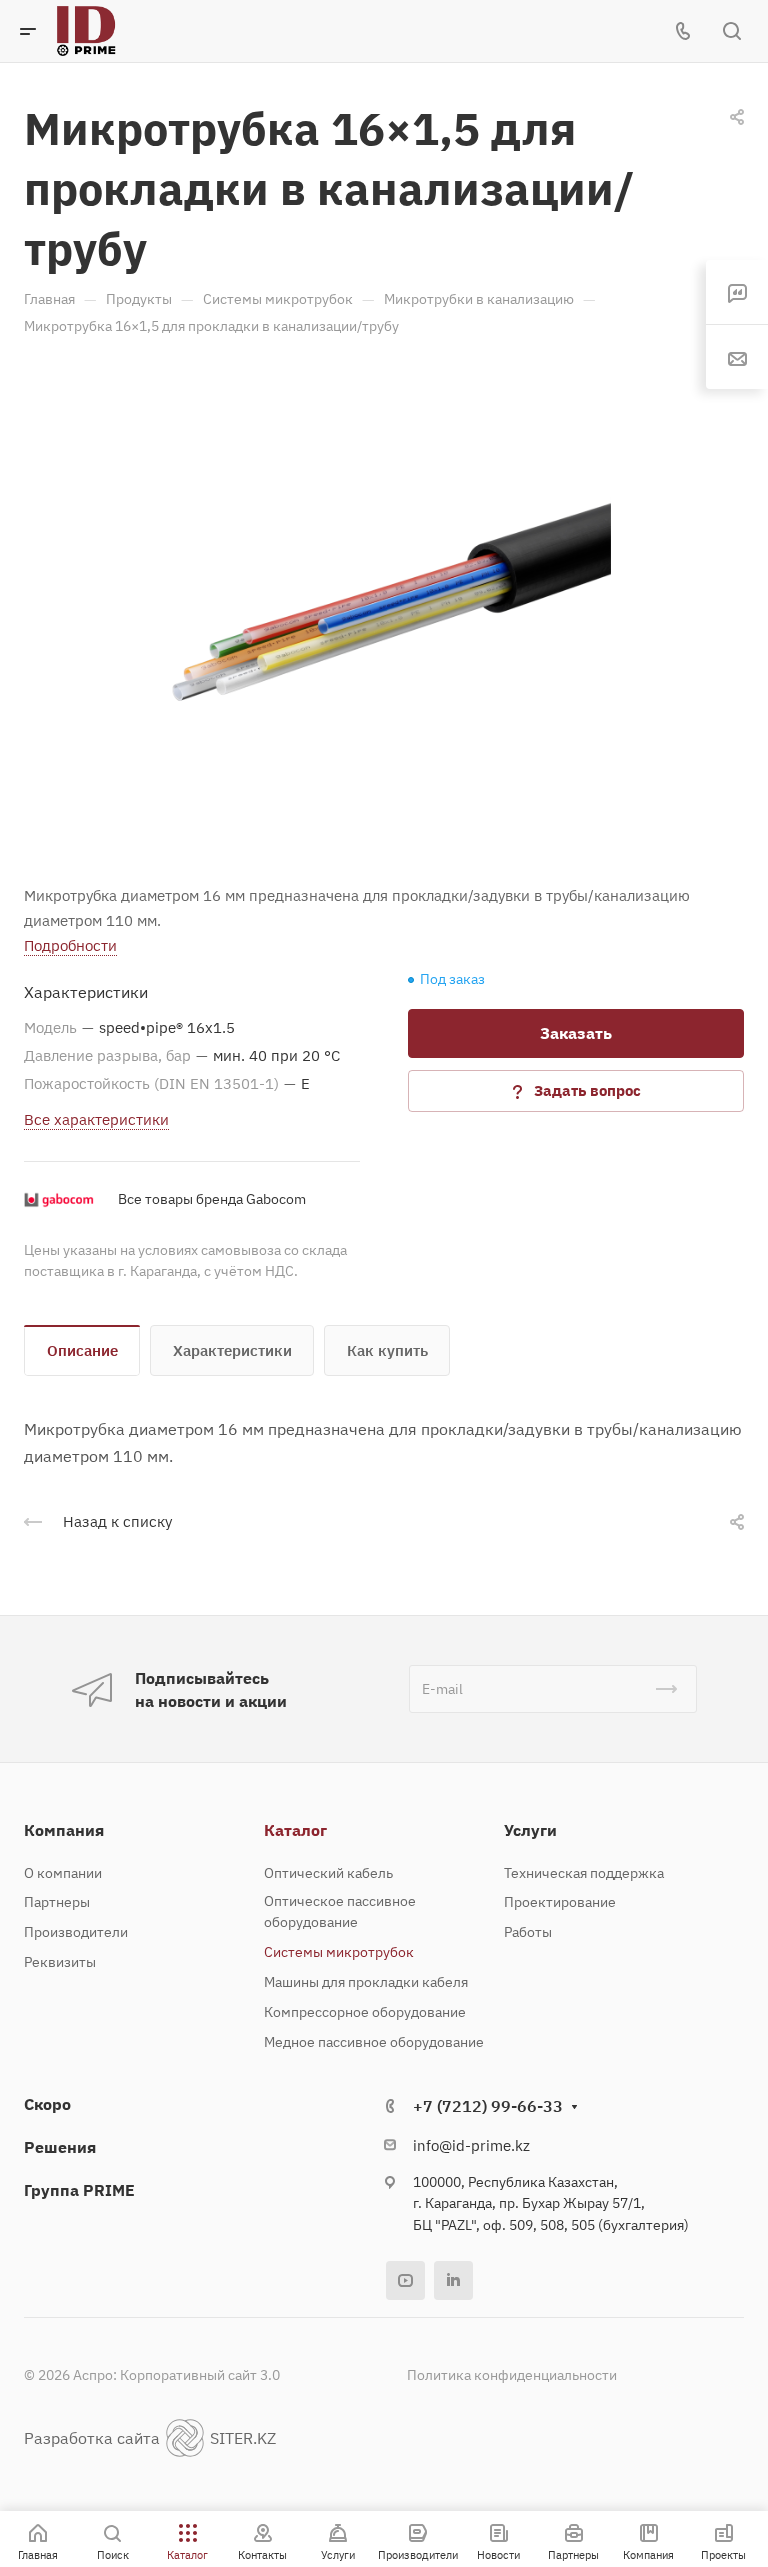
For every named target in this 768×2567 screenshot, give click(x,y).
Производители (76, 1932)
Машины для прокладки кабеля (366, 1982)
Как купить (387, 1350)
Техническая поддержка (584, 1873)
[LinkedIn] (453, 2280)
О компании (63, 1873)
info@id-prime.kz (471, 2145)
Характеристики (232, 1350)
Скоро (47, 2104)
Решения (60, 2147)
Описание (82, 1350)
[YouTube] (405, 2280)
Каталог (295, 1830)
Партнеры (57, 1902)
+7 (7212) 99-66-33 (488, 2106)
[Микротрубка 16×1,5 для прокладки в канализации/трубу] (384, 606)
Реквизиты (60, 1962)
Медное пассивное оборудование (374, 2042)
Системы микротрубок (339, 1952)
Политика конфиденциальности (512, 2375)
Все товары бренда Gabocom (212, 1199)
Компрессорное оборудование (365, 2012)
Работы (528, 1932)
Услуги (530, 1830)
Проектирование (560, 1902)
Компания (64, 1830)
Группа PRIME (79, 2190)
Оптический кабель (328, 1873)
